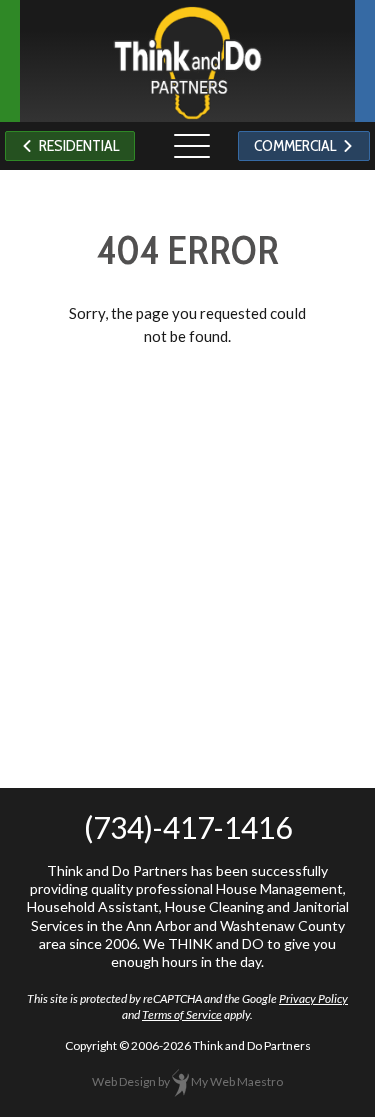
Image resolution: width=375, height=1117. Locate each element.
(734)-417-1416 (188, 827)
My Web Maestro (237, 1081)
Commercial (298, 145)
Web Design (124, 1081)
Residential (76, 145)
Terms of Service (182, 1014)
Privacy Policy (313, 998)
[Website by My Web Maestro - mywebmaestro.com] (180, 1081)
